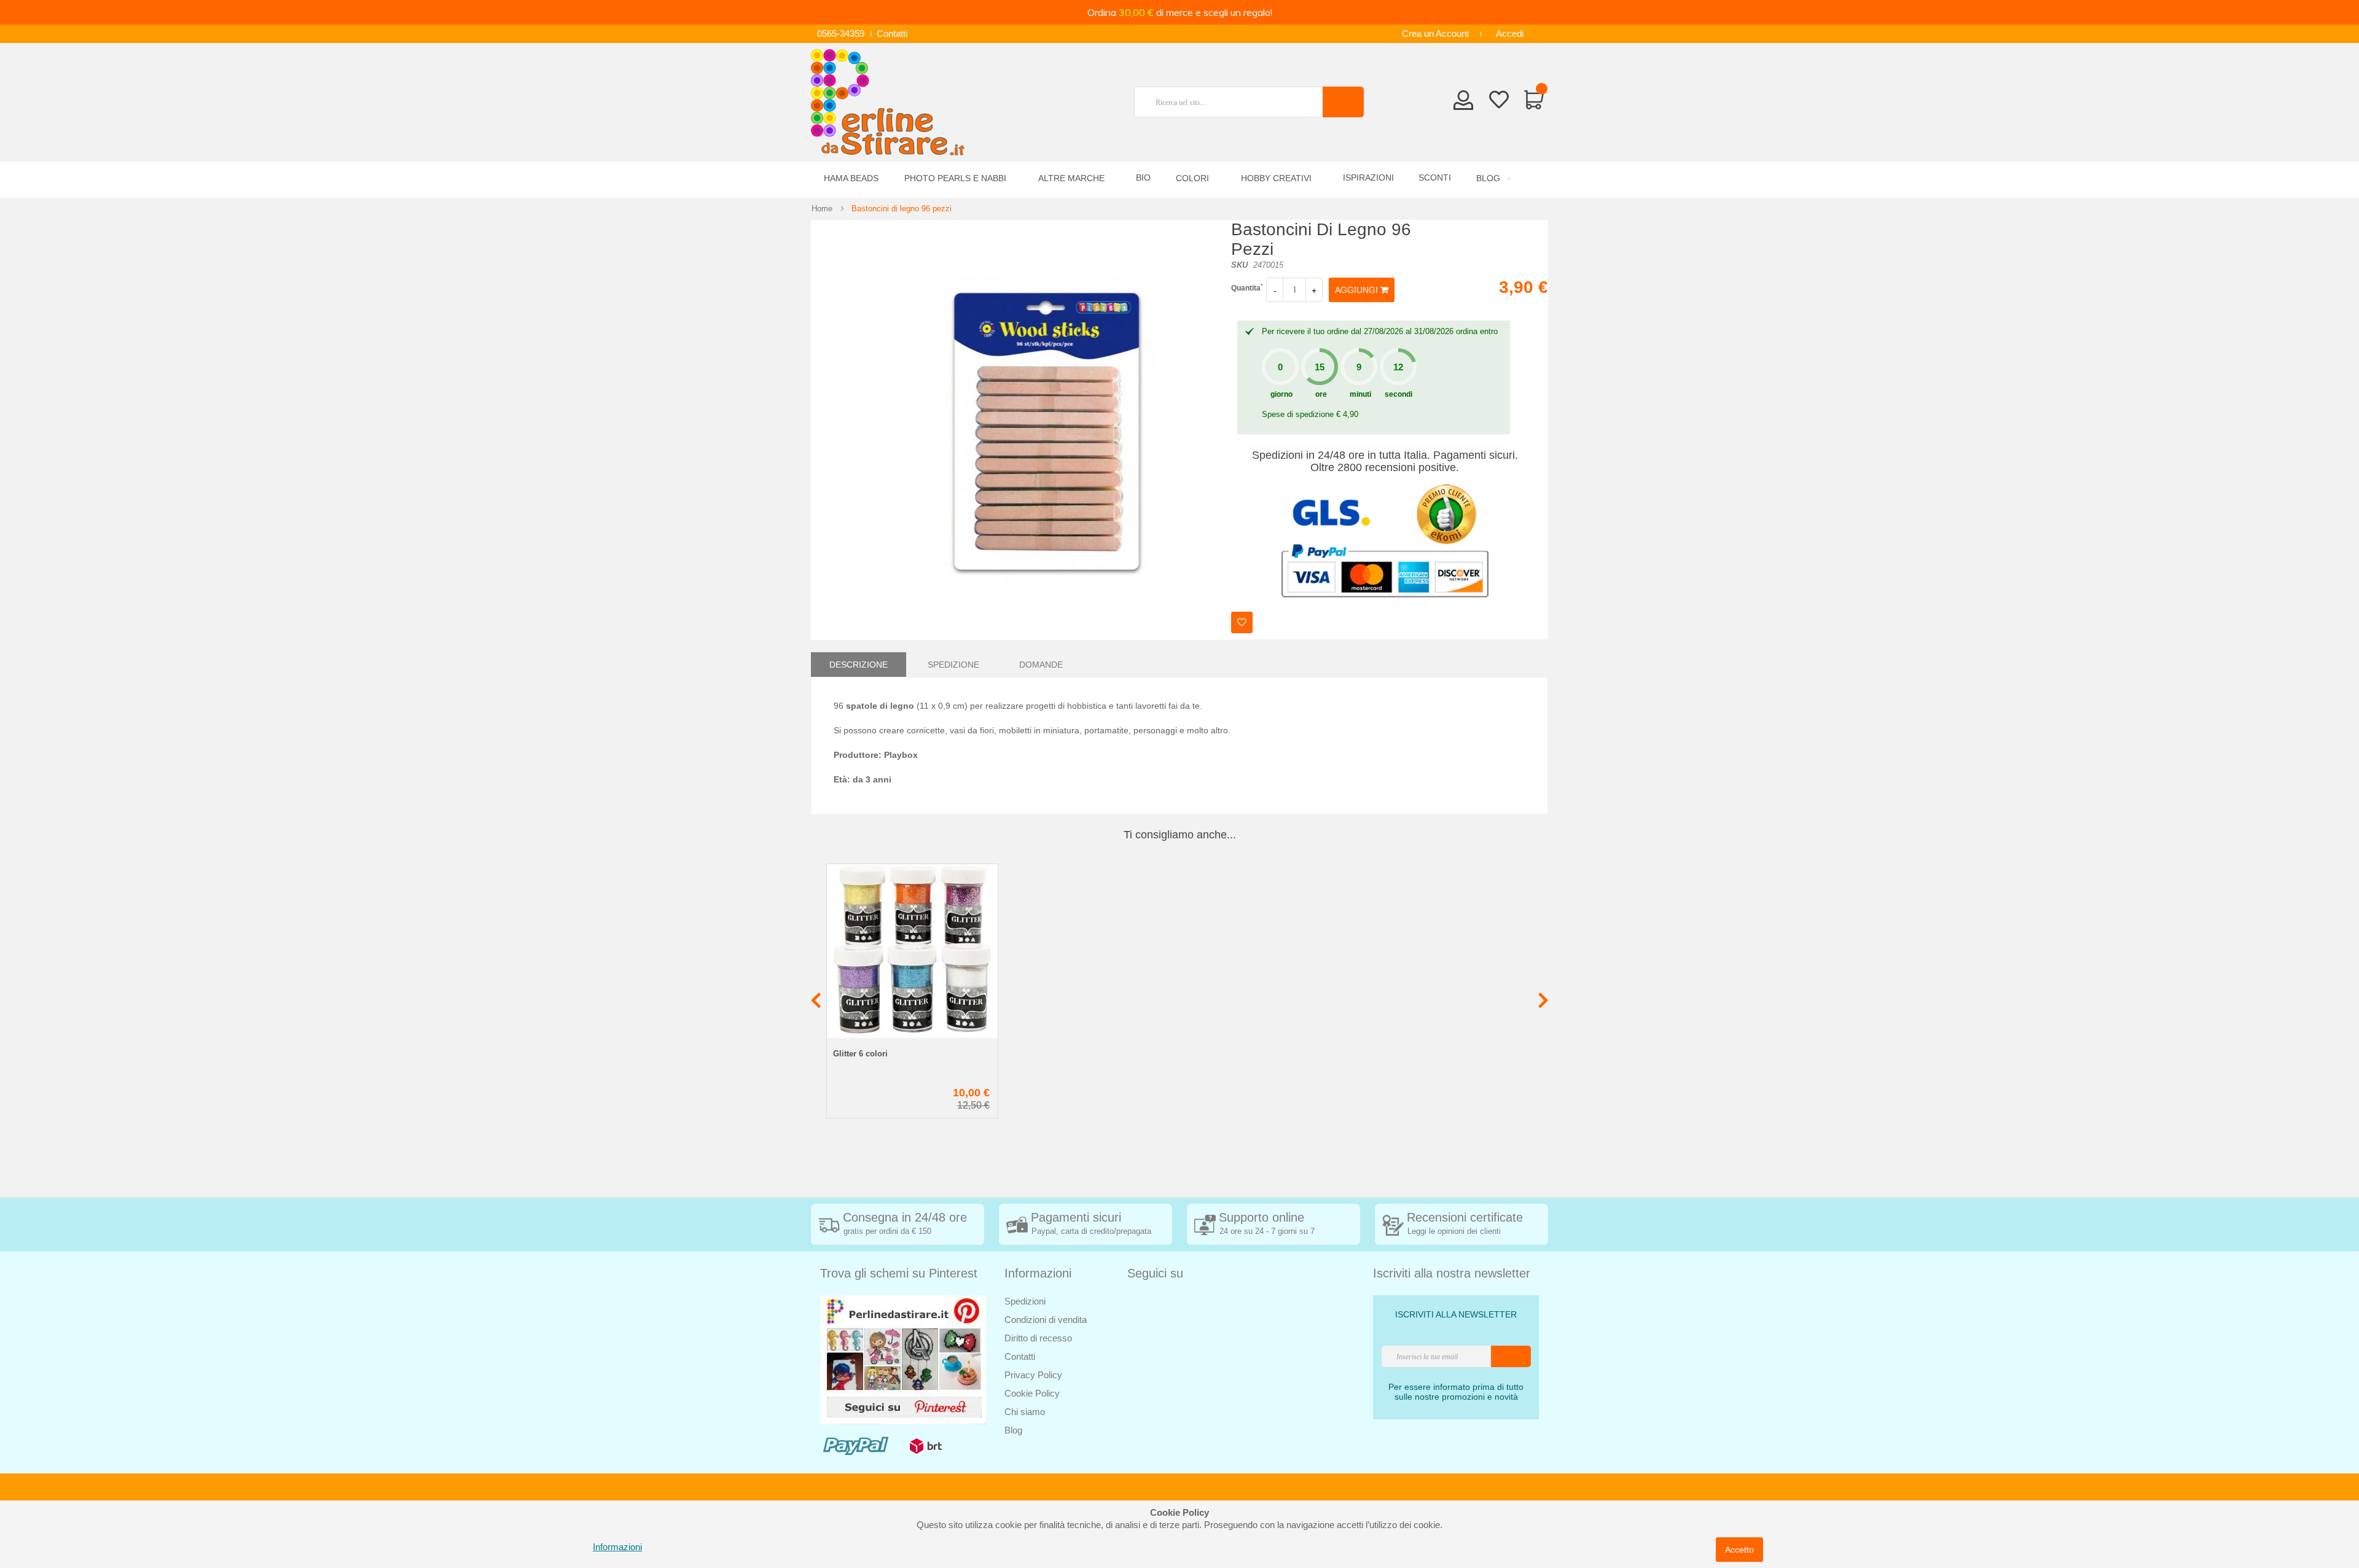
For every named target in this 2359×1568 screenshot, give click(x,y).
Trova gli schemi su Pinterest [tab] (899, 1273)
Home (822, 209)
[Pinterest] (903, 1359)
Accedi (1510, 33)
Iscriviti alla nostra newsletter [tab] (1452, 1273)
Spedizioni (1025, 1301)
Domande (1041, 665)
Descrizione (859, 665)
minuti (1360, 394)
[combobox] (1234, 102)
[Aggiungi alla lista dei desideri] (1242, 622)
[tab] (859, 665)
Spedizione (953, 665)
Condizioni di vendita (1046, 1320)
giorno (1281, 394)
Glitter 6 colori (860, 1054)
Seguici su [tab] (1155, 1273)
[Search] (1343, 102)
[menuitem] (1491, 178)
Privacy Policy (1033, 1375)
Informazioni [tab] (1038, 1273)
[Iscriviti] (1511, 1356)
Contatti (892, 33)
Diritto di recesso (1038, 1338)
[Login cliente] (1464, 104)
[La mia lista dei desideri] (1499, 102)
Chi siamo (1025, 1412)
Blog (1013, 1430)
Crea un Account (1435, 33)
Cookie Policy (1032, 1393)
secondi (1399, 394)
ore (1321, 394)
